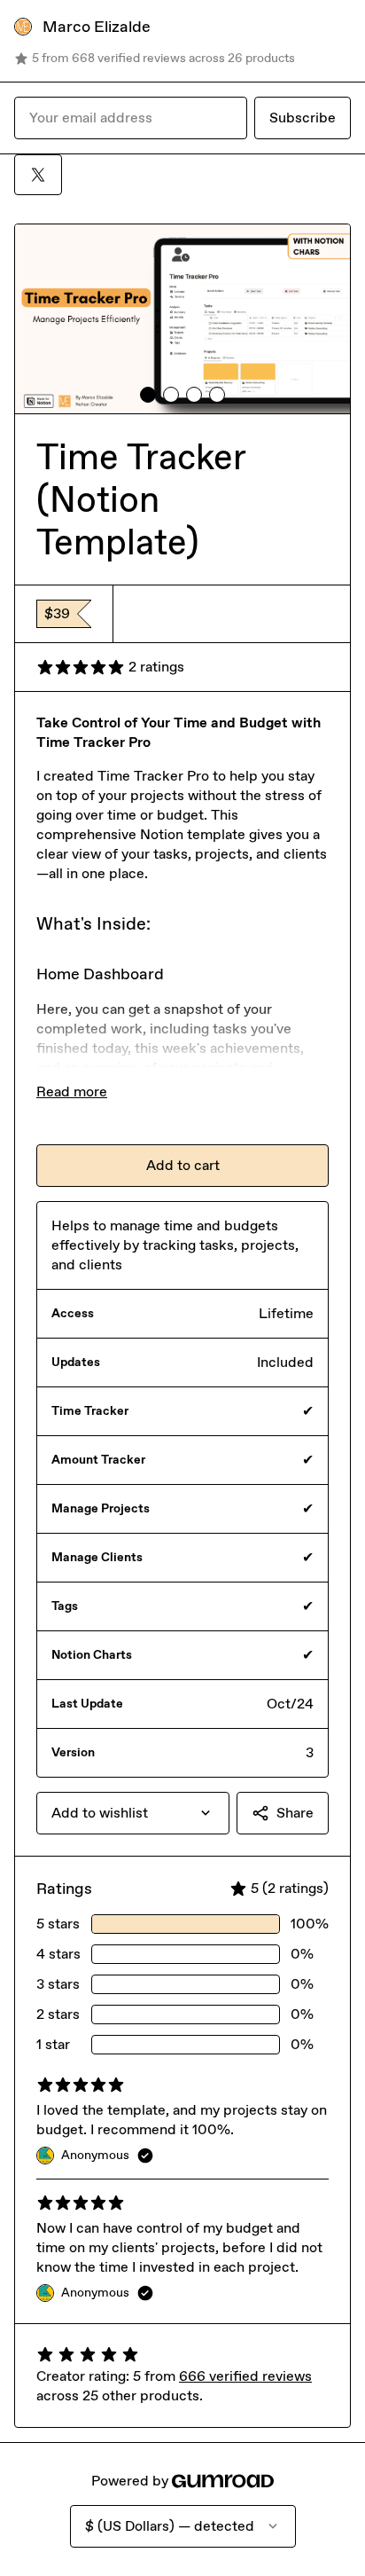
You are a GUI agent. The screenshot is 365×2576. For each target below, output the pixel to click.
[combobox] (133, 1813)
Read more (72, 1092)
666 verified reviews (245, 2376)
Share (295, 1813)
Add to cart (183, 1165)
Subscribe (303, 118)
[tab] (148, 395)
